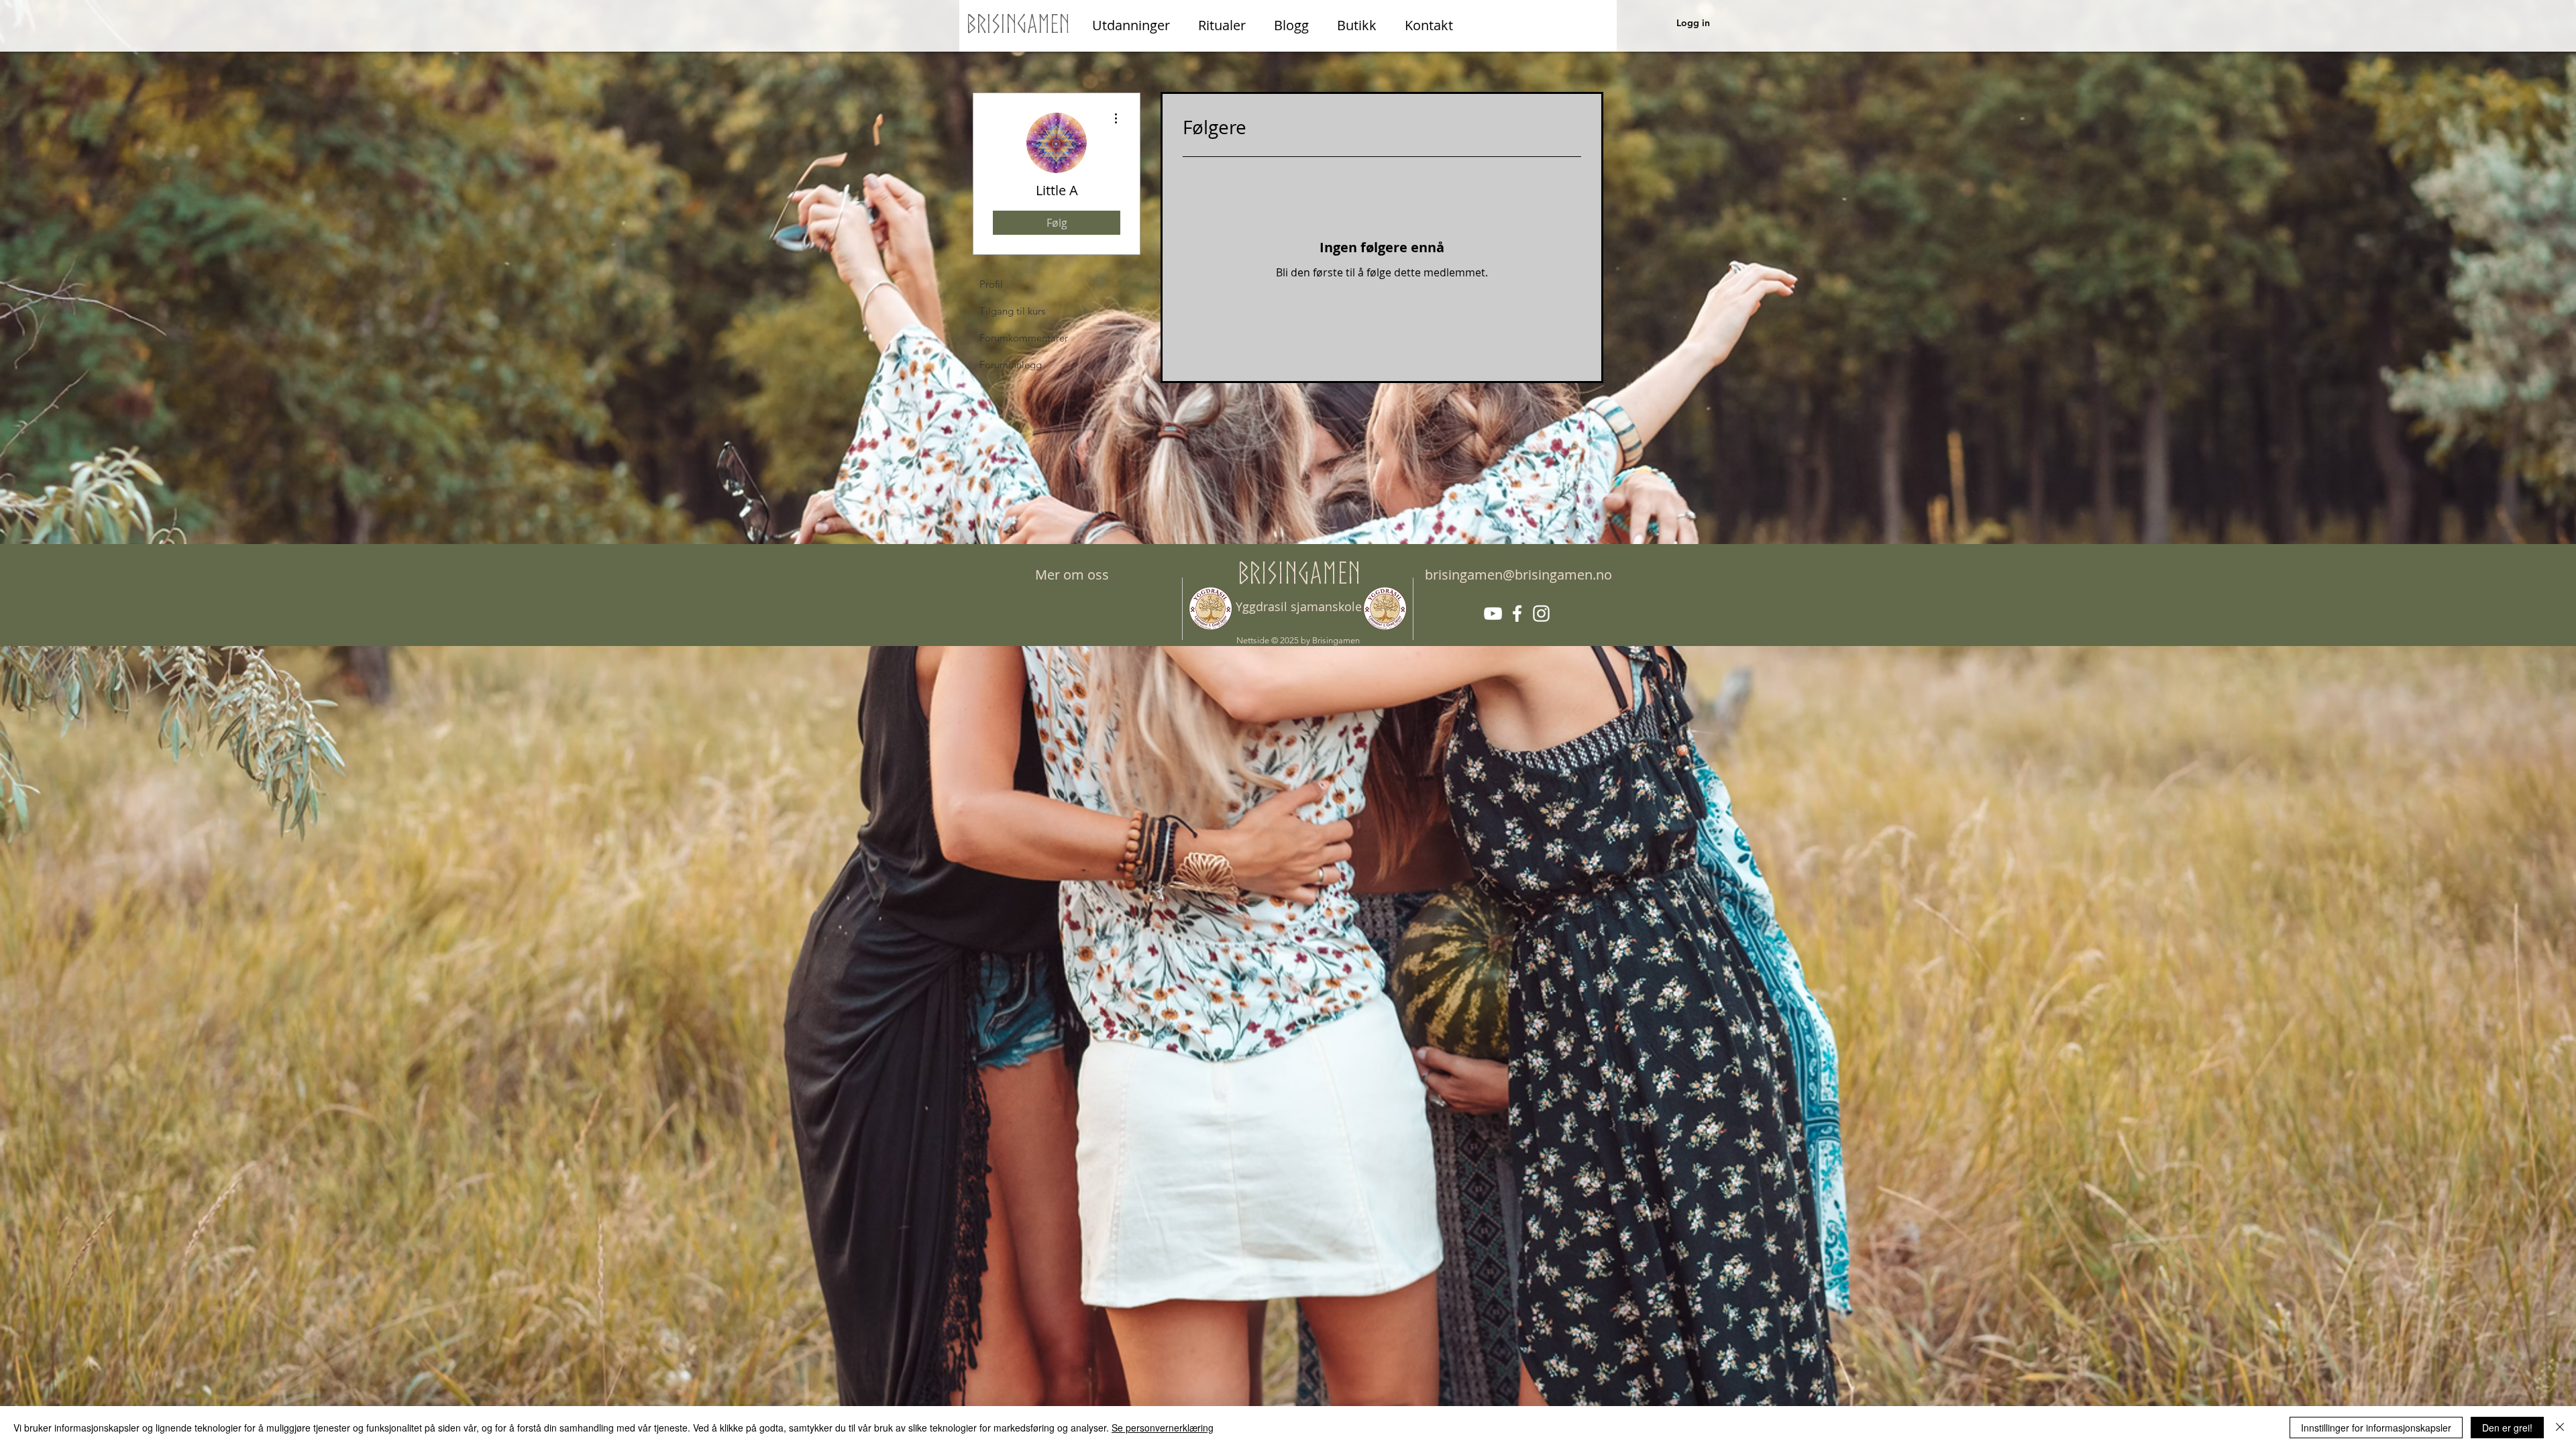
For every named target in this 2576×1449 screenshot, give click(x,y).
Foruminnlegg (1011, 365)
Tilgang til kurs (1012, 311)
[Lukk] (2560, 1428)
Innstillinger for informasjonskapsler (2376, 1428)
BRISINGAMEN (1299, 573)
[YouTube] (1493, 613)
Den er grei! (2507, 1428)
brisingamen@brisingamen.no (1518, 575)
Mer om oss (1072, 575)
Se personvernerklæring (1163, 1428)
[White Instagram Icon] (1541, 613)
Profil (991, 284)
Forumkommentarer (1024, 338)
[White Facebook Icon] (1517, 613)
